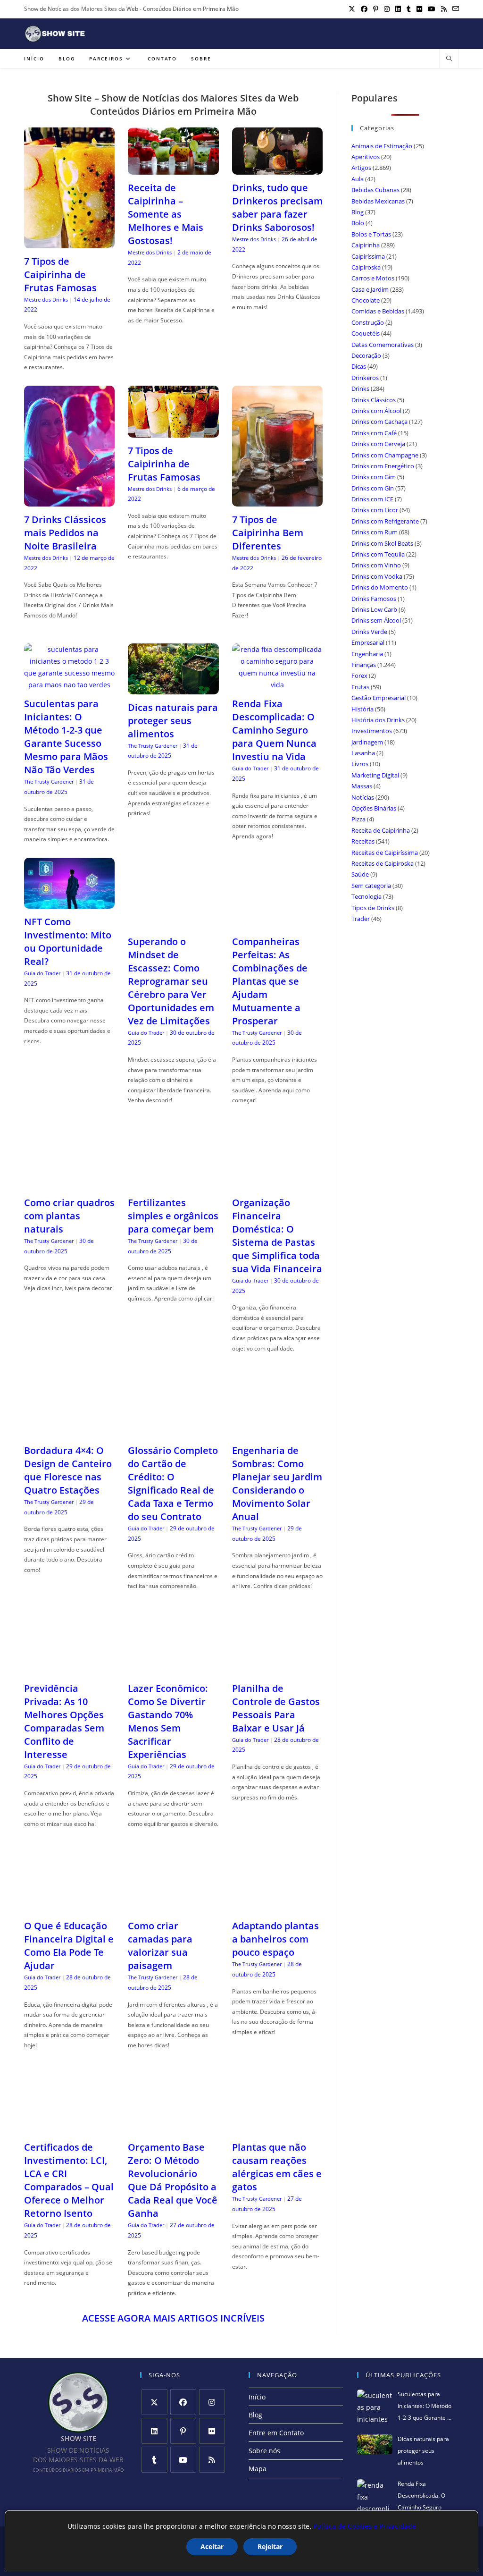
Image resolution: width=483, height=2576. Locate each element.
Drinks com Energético (383, 466)
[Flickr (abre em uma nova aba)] (419, 9)
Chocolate (366, 300)
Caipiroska (366, 267)
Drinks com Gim (374, 477)
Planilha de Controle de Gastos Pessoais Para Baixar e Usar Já (276, 1708)
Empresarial (368, 642)
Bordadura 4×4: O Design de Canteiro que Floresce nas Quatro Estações (68, 1470)
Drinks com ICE (372, 499)
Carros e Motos (373, 278)
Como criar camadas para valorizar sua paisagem (160, 1946)
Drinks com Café (374, 433)
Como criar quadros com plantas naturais (69, 1216)
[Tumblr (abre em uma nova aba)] (409, 9)
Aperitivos (366, 157)
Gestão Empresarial (379, 698)
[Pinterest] (183, 2431)
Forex (359, 676)
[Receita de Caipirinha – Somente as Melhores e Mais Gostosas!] (173, 169)
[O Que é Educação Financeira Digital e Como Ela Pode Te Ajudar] (69, 1907)
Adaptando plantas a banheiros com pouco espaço (275, 1939)
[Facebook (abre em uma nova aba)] (364, 9)
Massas (362, 786)
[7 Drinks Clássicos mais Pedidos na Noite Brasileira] (69, 501)
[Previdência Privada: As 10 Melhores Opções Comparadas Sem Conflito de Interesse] (69, 1669)
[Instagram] (212, 2402)
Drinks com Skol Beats (382, 543)
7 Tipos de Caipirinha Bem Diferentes (268, 533)
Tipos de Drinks (373, 908)
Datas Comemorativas (383, 345)
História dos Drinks (378, 720)
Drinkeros (365, 378)
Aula (358, 179)
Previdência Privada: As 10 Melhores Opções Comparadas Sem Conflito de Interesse (64, 1721)
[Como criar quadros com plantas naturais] (69, 1184)
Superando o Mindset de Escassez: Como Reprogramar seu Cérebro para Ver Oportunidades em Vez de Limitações (171, 981)
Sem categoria (371, 886)
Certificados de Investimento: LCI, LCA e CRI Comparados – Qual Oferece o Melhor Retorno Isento (69, 2180)
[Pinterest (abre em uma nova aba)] (376, 9)
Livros (360, 764)
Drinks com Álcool (376, 411)
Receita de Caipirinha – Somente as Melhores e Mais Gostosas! (166, 214)
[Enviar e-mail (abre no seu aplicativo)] (454, 9)
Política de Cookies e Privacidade (365, 2526)
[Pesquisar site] (449, 59)
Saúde (360, 874)
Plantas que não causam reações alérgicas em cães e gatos (277, 2167)
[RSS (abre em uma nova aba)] (444, 9)
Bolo (358, 223)
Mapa (258, 2469)
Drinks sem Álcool (376, 620)
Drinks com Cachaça (379, 422)
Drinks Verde (369, 632)
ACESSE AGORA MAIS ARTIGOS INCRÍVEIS (173, 2318)
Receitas (363, 841)
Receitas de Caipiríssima (385, 853)
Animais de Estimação (382, 146)
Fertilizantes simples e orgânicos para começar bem (173, 1216)
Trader (361, 919)
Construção (368, 322)
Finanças (364, 665)
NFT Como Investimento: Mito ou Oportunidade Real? (68, 942)
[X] (154, 2402)
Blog (358, 212)
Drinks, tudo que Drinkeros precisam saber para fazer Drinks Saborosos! (277, 207)
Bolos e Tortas (371, 234)
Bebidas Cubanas (375, 190)
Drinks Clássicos (374, 400)
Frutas (360, 687)
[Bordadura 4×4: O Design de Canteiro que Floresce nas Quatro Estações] (69, 1432)
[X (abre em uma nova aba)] (352, 9)
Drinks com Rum (375, 532)
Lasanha (363, 753)
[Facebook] (183, 2402)
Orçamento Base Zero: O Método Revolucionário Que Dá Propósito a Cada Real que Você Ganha (173, 2180)
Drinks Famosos (374, 599)
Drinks (360, 389)
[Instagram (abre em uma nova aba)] (387, 9)
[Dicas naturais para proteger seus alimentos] (173, 688)
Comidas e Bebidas (378, 311)
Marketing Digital (375, 775)
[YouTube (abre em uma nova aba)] (432, 9)
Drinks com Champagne (385, 455)
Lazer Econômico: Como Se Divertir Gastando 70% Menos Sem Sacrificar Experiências (168, 1721)
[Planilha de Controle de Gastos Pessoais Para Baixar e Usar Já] (277, 1669)
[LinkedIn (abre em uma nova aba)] (398, 9)
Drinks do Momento (380, 587)
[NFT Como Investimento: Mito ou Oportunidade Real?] (69, 903)
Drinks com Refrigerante (385, 521)
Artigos (361, 168)
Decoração (366, 355)
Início (257, 2397)
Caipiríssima (368, 256)
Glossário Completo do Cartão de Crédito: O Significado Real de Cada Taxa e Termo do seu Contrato (173, 1483)
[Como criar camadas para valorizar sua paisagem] (173, 1907)
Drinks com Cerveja (378, 444)
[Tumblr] (154, 2460)
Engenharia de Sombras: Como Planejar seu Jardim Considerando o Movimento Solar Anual (277, 1483)
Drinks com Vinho (376, 565)
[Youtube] (183, 2460)
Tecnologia (366, 896)
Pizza (358, 819)
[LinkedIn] (154, 2431)
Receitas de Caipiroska (383, 863)
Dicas (359, 366)
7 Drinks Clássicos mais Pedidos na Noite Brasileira (65, 533)
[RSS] (212, 2460)
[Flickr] (212, 2431)
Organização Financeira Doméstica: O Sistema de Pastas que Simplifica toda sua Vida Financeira (277, 1236)
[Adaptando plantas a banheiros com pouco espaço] (277, 1907)
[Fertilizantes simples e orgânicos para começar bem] (173, 1184)
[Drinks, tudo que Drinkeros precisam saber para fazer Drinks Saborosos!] (277, 169)
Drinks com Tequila (378, 554)
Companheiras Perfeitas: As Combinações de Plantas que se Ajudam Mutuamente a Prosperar (270, 981)
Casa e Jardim (370, 289)
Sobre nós (264, 2451)
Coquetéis (366, 333)
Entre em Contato (276, 2433)
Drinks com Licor (375, 510)
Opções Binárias (374, 808)
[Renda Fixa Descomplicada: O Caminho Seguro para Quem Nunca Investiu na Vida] (277, 685)
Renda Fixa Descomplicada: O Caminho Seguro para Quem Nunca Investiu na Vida (274, 730)
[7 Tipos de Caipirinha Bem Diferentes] (277, 501)
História (362, 709)
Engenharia (367, 654)
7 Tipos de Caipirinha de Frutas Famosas (60, 274)
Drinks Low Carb (374, 609)
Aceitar (212, 2546)
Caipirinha (366, 245)
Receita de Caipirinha (381, 830)
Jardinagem (367, 742)
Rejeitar (270, 2546)
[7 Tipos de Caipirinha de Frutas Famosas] (69, 242)
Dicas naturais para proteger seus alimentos (173, 721)
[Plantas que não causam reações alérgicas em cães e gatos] (277, 2128)
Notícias (363, 797)
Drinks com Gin (373, 488)
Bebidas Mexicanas (378, 201)
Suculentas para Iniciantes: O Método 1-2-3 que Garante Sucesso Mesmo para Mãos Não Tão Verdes (66, 737)
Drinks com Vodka (377, 576)
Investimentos (372, 731)
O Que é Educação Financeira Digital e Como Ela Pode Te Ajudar (69, 1946)
